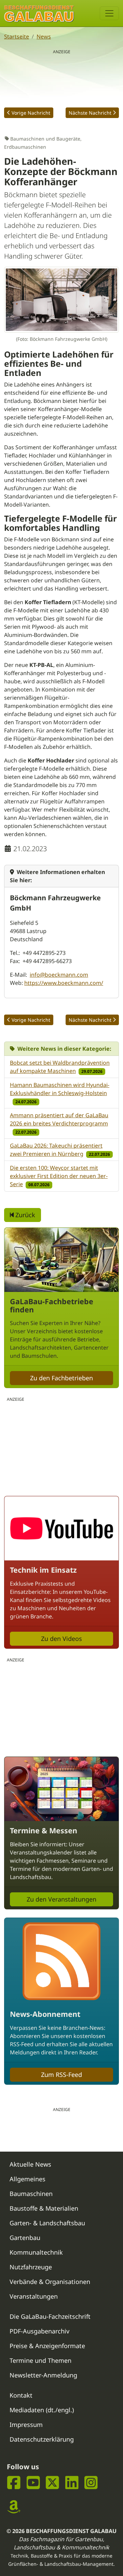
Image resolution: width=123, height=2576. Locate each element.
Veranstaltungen (34, 2296)
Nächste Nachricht (90, 113)
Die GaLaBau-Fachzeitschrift (50, 2316)
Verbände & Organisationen (50, 2282)
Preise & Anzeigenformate (47, 2346)
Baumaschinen (31, 2194)
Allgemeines (28, 2179)
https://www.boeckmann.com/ (64, 983)
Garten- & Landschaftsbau (47, 2223)
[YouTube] (33, 2483)
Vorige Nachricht (31, 113)
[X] (52, 2483)
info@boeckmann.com (59, 975)
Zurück (24, 1215)
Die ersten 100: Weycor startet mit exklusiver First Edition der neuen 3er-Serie (59, 1176)
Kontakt (21, 2395)
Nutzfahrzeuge (31, 2267)
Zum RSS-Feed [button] (61, 2075)
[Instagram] (91, 2483)
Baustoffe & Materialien (44, 2208)
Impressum (26, 2425)
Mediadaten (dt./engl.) (42, 2410)
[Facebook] (14, 2483)
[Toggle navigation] (109, 13)
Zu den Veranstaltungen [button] (61, 1899)
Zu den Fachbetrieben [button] (61, 1378)
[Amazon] (14, 2507)
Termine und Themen (40, 2360)
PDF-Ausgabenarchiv (39, 2331)
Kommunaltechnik (36, 2252)
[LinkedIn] (72, 2483)
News (44, 37)
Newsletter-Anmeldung (43, 2375)
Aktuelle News (30, 2164)
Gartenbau (25, 2238)
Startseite (17, 37)
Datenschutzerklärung (42, 2439)
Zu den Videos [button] (61, 1639)
